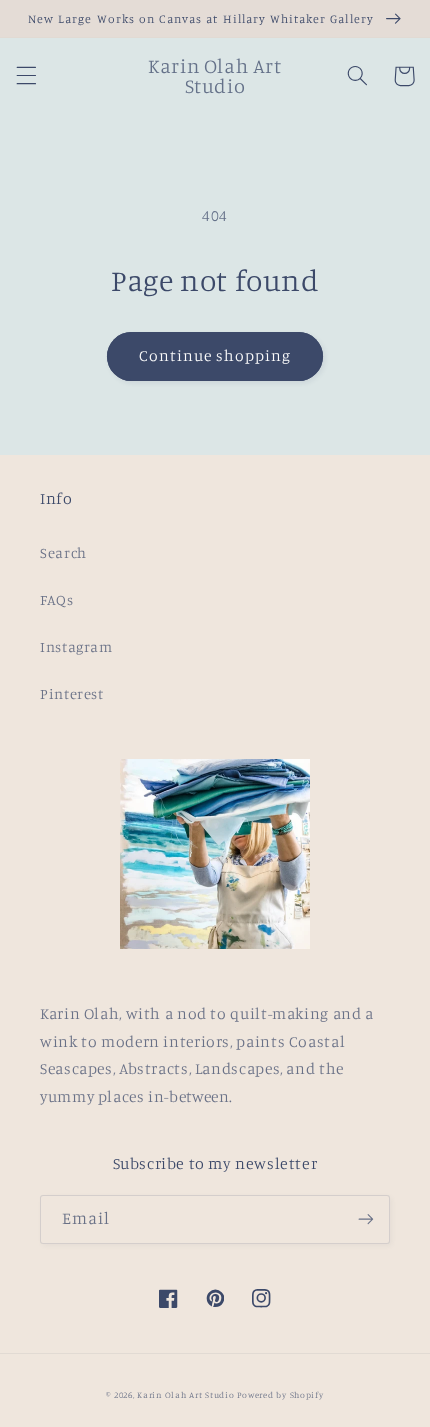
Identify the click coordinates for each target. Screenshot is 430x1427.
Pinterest (72, 693)
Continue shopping (215, 355)
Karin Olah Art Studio (185, 1394)
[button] (26, 76)
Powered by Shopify (280, 1394)
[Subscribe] (366, 1219)
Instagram (76, 646)
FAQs (57, 599)
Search (63, 552)
